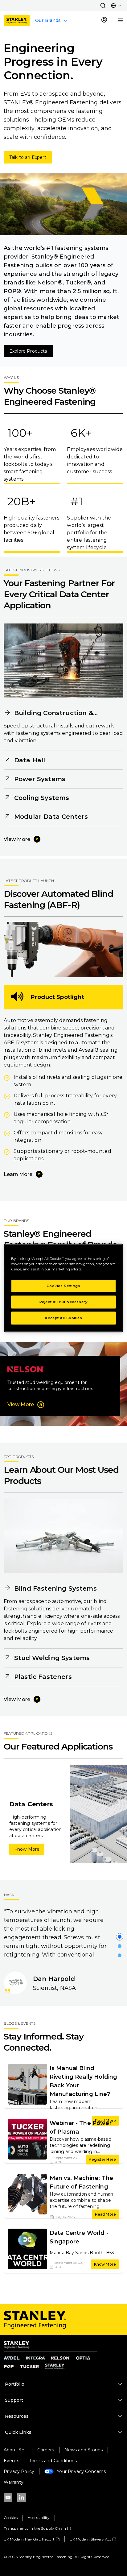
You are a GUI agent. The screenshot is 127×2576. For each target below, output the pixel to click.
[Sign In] (104, 20)
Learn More (18, 1174)
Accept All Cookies (63, 1318)
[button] (103, 6)
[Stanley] (17, 21)
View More (17, 839)
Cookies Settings (63, 1286)
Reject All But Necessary (64, 1302)
